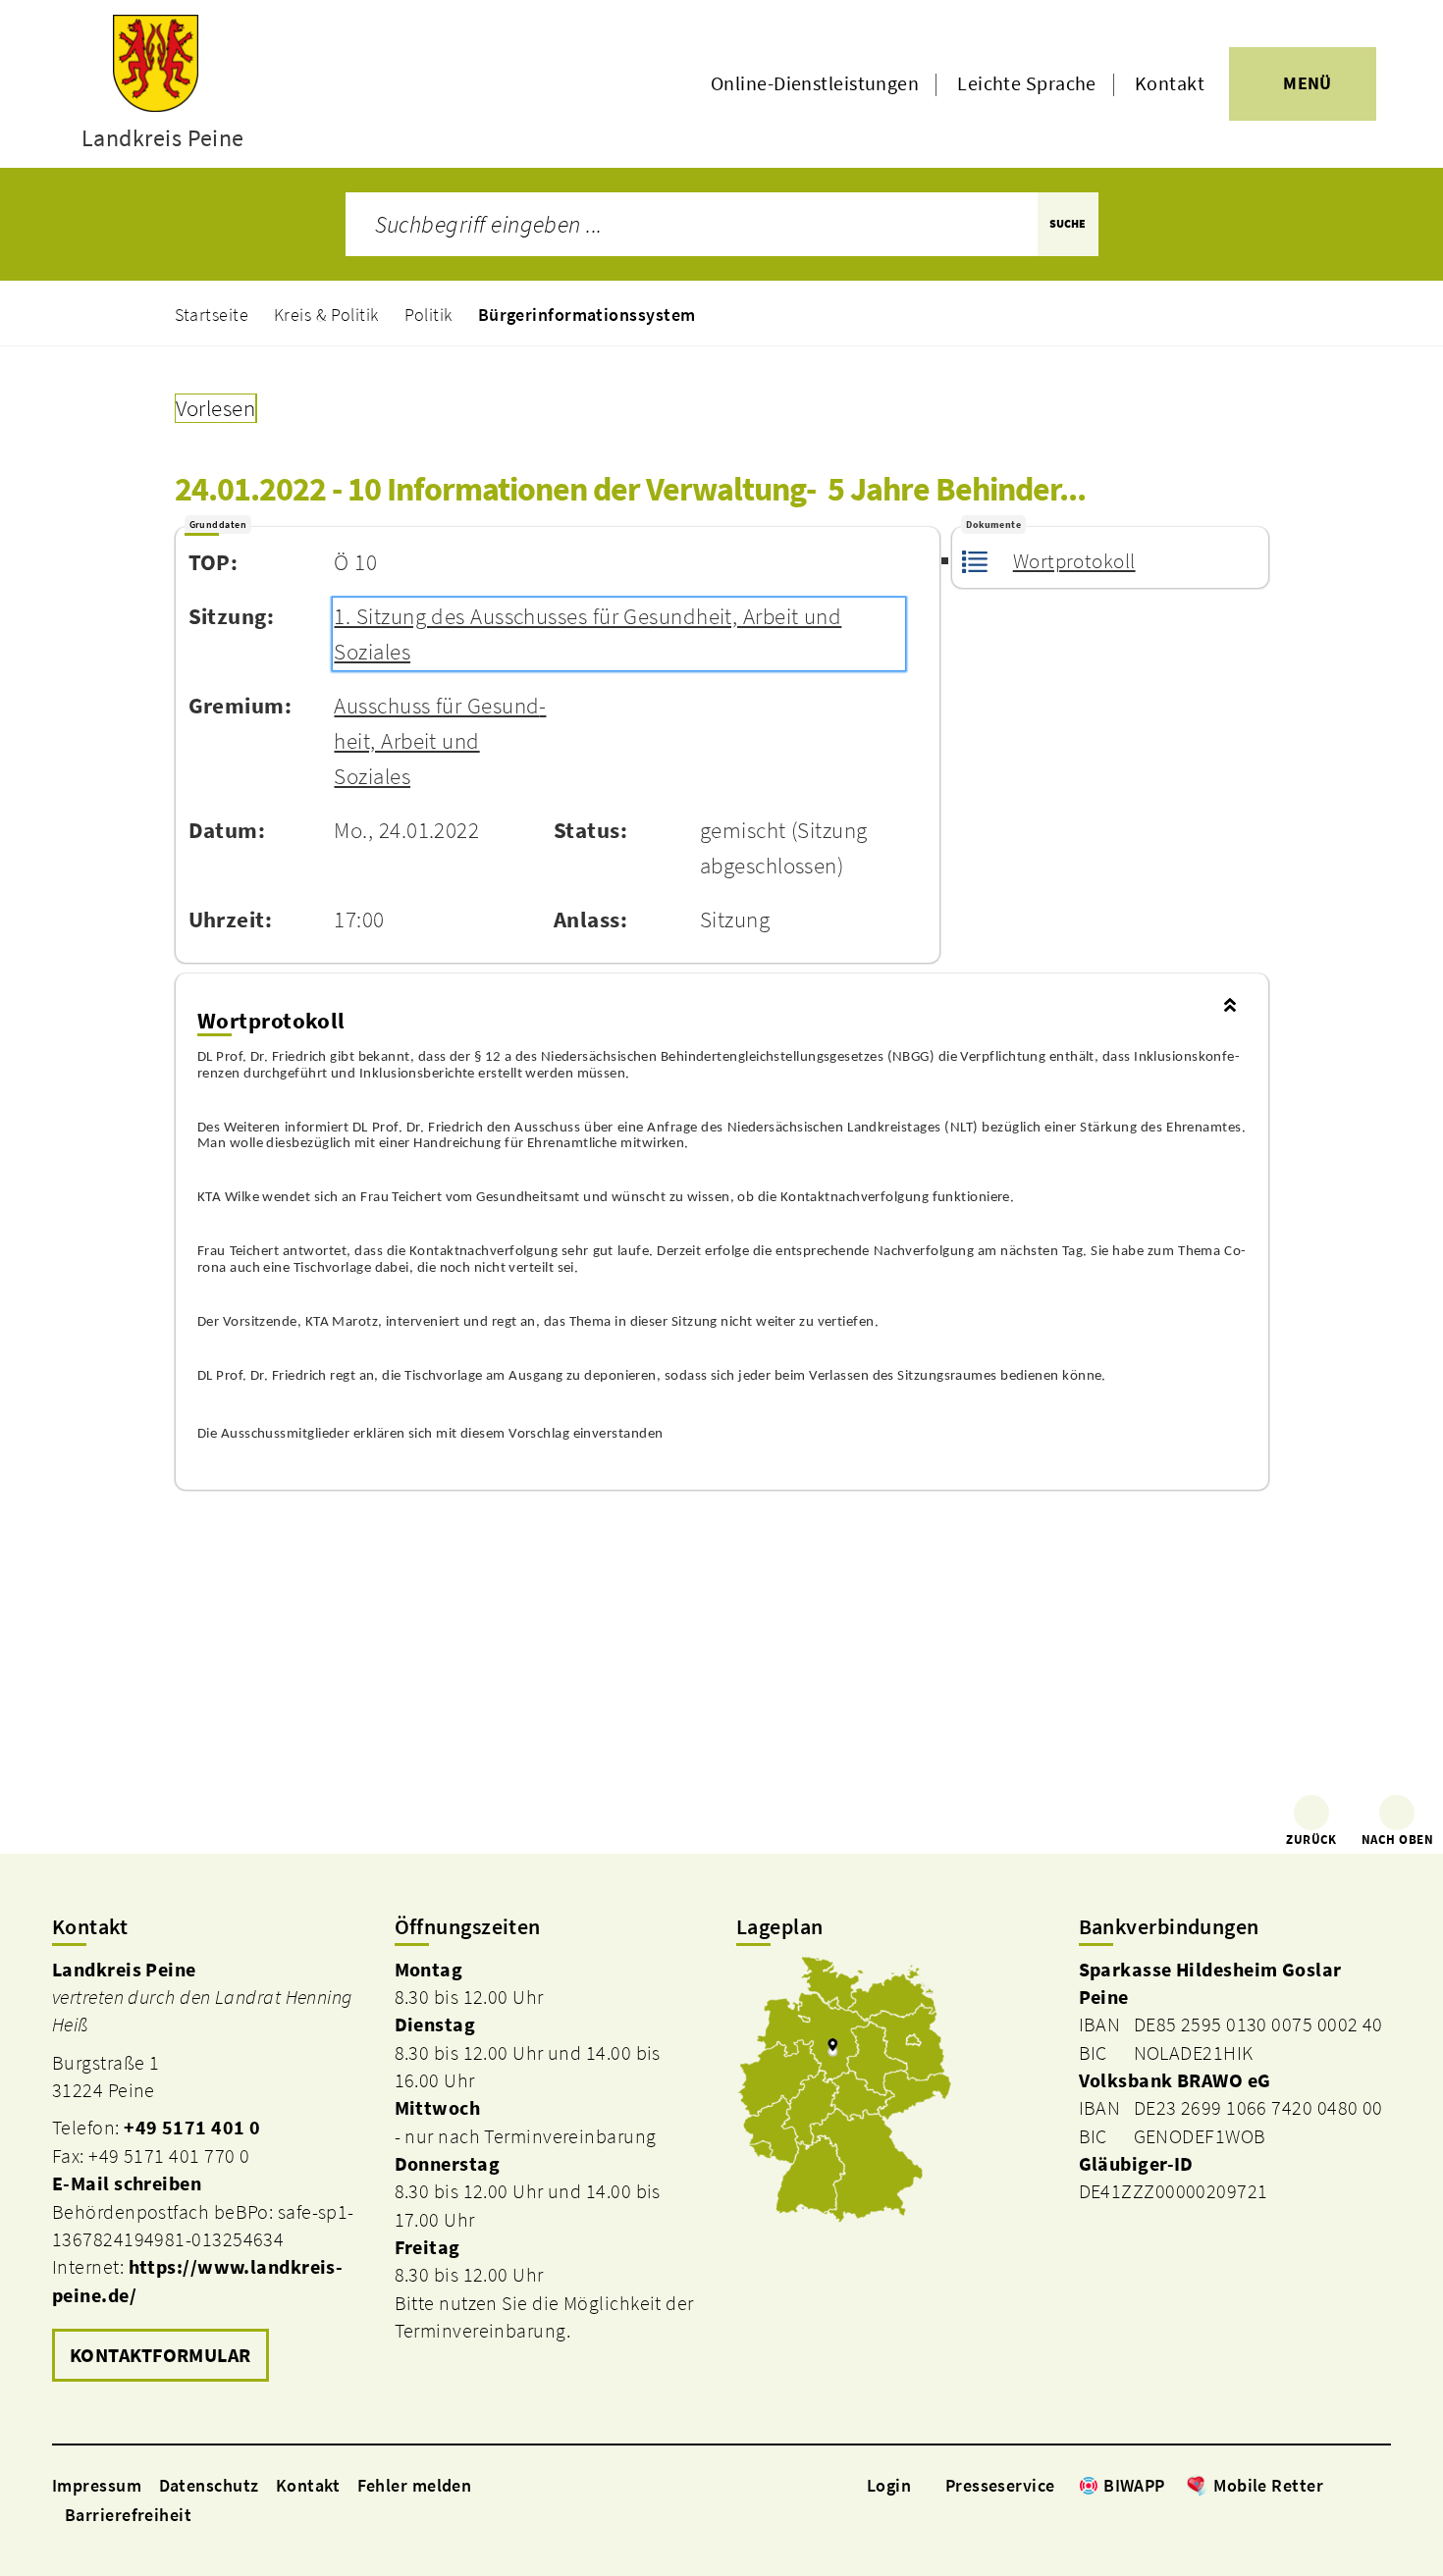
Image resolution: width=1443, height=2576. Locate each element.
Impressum (97, 2485)
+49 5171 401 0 (192, 2128)
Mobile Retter (1268, 2485)
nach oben (1397, 1840)
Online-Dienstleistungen (815, 83)
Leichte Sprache (1027, 83)
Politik (428, 315)
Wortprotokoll (1074, 561)
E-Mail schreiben (127, 2183)
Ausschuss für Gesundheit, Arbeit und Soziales (440, 741)
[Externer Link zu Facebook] (1333, 2485)
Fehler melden (415, 2485)
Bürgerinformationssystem (587, 315)
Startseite (212, 315)
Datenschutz (209, 2485)
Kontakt (1170, 83)
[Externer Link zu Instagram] (1358, 2485)
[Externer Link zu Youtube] (1381, 2485)
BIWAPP (1134, 2485)
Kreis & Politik (326, 315)
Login (889, 2485)
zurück (1311, 1840)
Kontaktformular (160, 2355)
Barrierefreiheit (128, 2515)
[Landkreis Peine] (209, 2173)
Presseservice (1000, 2485)
